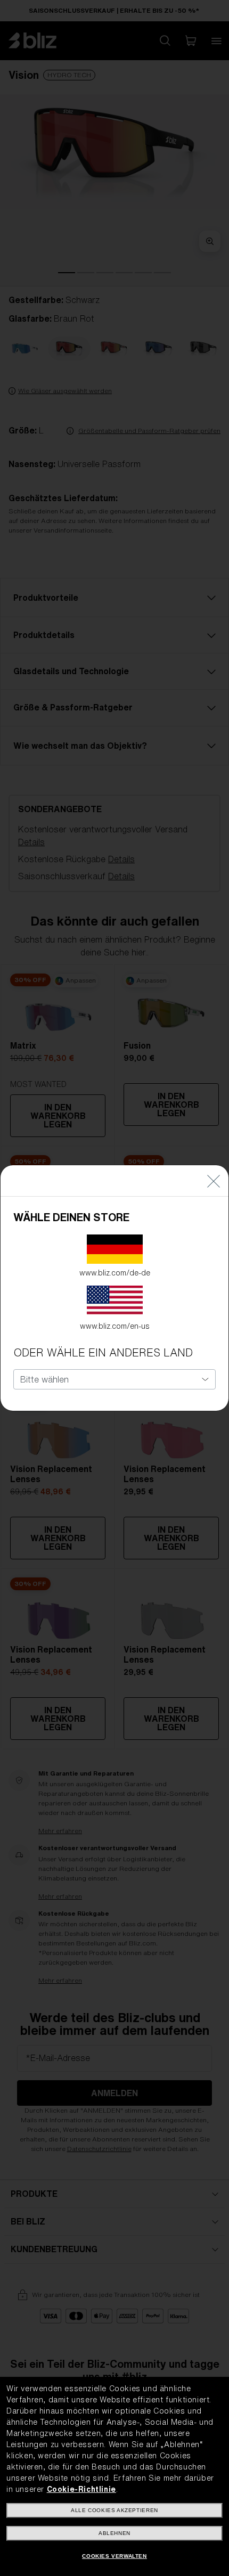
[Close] (214, 1181)
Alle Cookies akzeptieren (114, 2510)
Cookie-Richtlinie (81, 2489)
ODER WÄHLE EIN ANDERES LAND (103, 1352)
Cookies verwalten (114, 2556)
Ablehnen (114, 2533)
